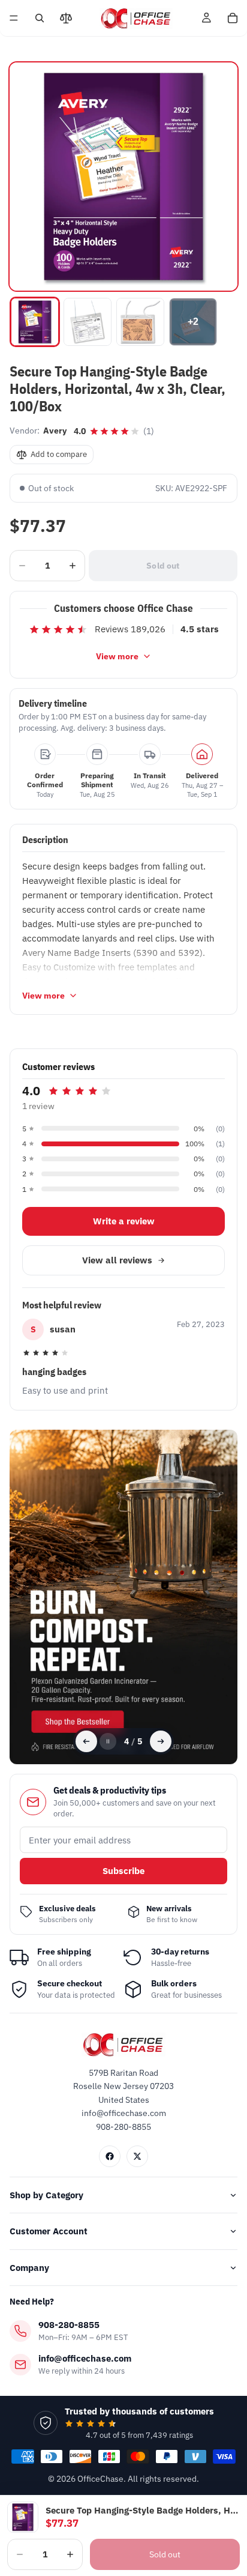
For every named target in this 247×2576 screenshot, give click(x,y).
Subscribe (123, 1871)
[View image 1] (35, 322)
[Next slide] (161, 1741)
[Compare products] (66, 18)
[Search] (40, 18)
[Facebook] (110, 2156)
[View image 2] (88, 322)
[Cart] (233, 18)
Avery (55, 431)
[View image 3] (140, 322)
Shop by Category (46, 2195)
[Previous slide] (86, 1741)
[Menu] (14, 18)
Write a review (124, 1221)
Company (29, 2268)
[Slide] (126, 1597)
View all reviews (117, 1260)
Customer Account (49, 2231)
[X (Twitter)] (137, 2156)
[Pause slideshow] (108, 1741)
